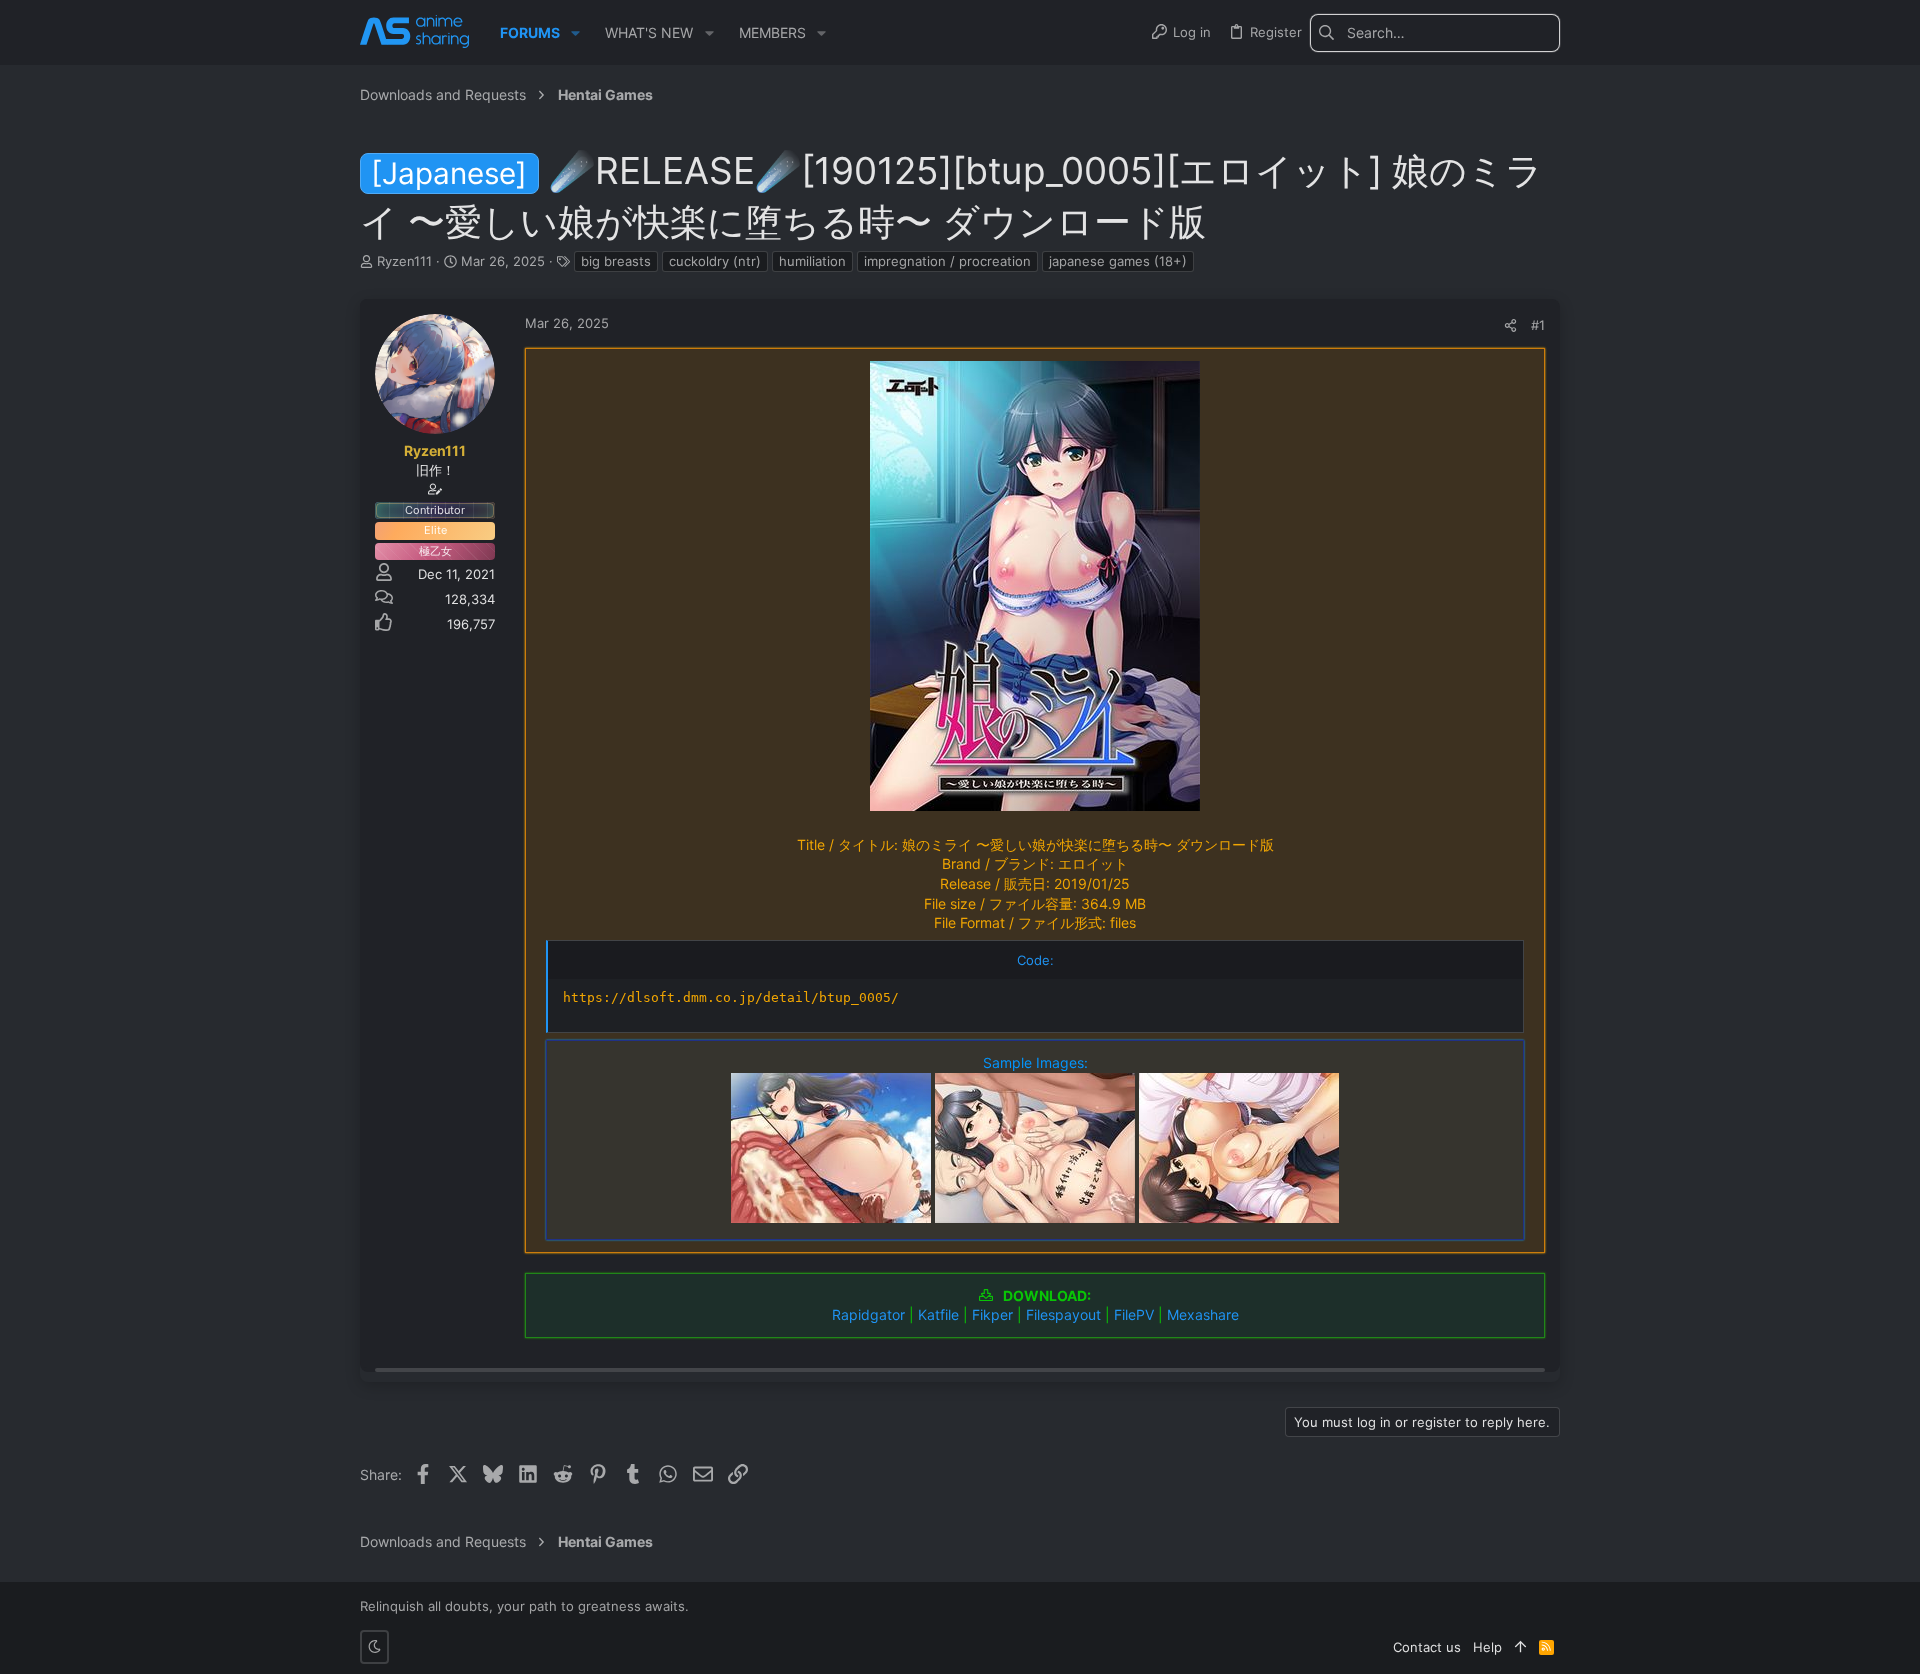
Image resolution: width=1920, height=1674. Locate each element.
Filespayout (1063, 1314)
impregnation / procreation (947, 261)
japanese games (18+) (1118, 261)
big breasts (616, 261)
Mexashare (1203, 1314)
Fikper (992, 1314)
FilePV (1134, 1314)
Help (1487, 1647)
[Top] (1520, 1647)
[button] (575, 33)
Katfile (938, 1314)
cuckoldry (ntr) (715, 261)
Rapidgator (868, 1314)
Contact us (1427, 1647)
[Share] (1510, 325)
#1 (1538, 325)
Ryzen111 (404, 261)
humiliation (812, 261)
